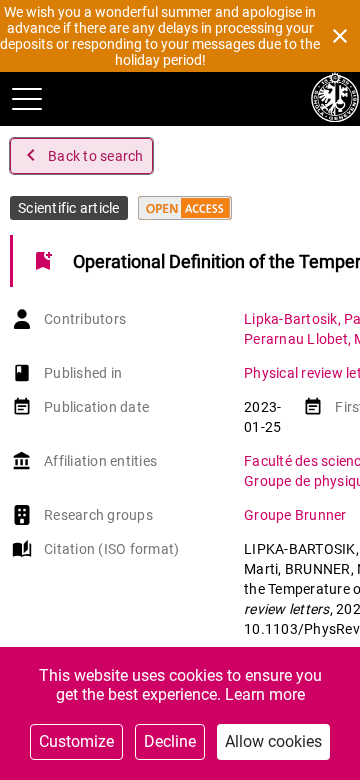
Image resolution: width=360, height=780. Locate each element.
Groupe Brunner (295, 515)
